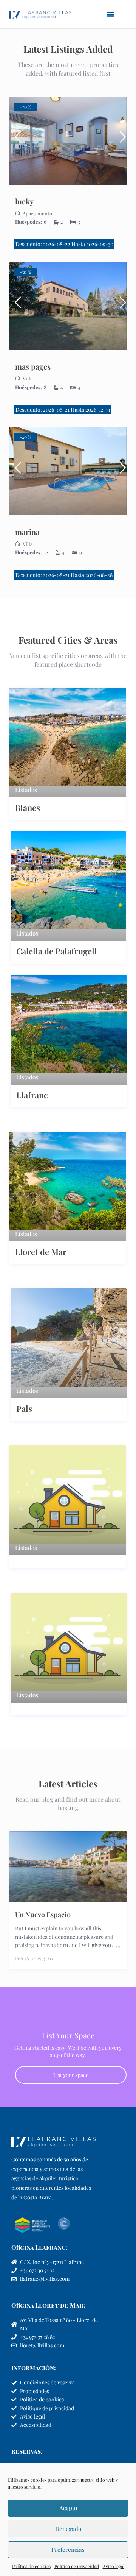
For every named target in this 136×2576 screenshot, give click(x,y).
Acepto (68, 2508)
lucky (24, 201)
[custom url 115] (120, 140)
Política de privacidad (77, 2566)
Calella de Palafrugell (57, 951)
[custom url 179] (120, 306)
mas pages (33, 366)
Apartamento (37, 213)
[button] (111, 14)
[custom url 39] (40, 14)
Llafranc (32, 1095)
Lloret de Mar (41, 1252)
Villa (28, 378)
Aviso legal (114, 2566)
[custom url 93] (68, 141)
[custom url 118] (68, 306)
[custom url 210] (120, 471)
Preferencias (68, 2549)
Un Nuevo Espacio (43, 1914)
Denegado (68, 2529)
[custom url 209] (16, 471)
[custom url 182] (68, 471)
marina (27, 532)
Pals (24, 1408)
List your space (71, 2075)
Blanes (28, 808)
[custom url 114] (16, 140)
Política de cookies (31, 2566)
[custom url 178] (16, 306)
